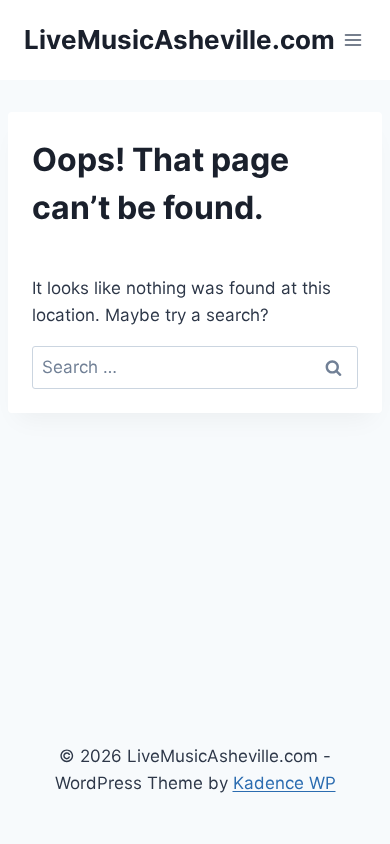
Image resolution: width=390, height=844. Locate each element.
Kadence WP (284, 783)
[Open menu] (353, 39)
